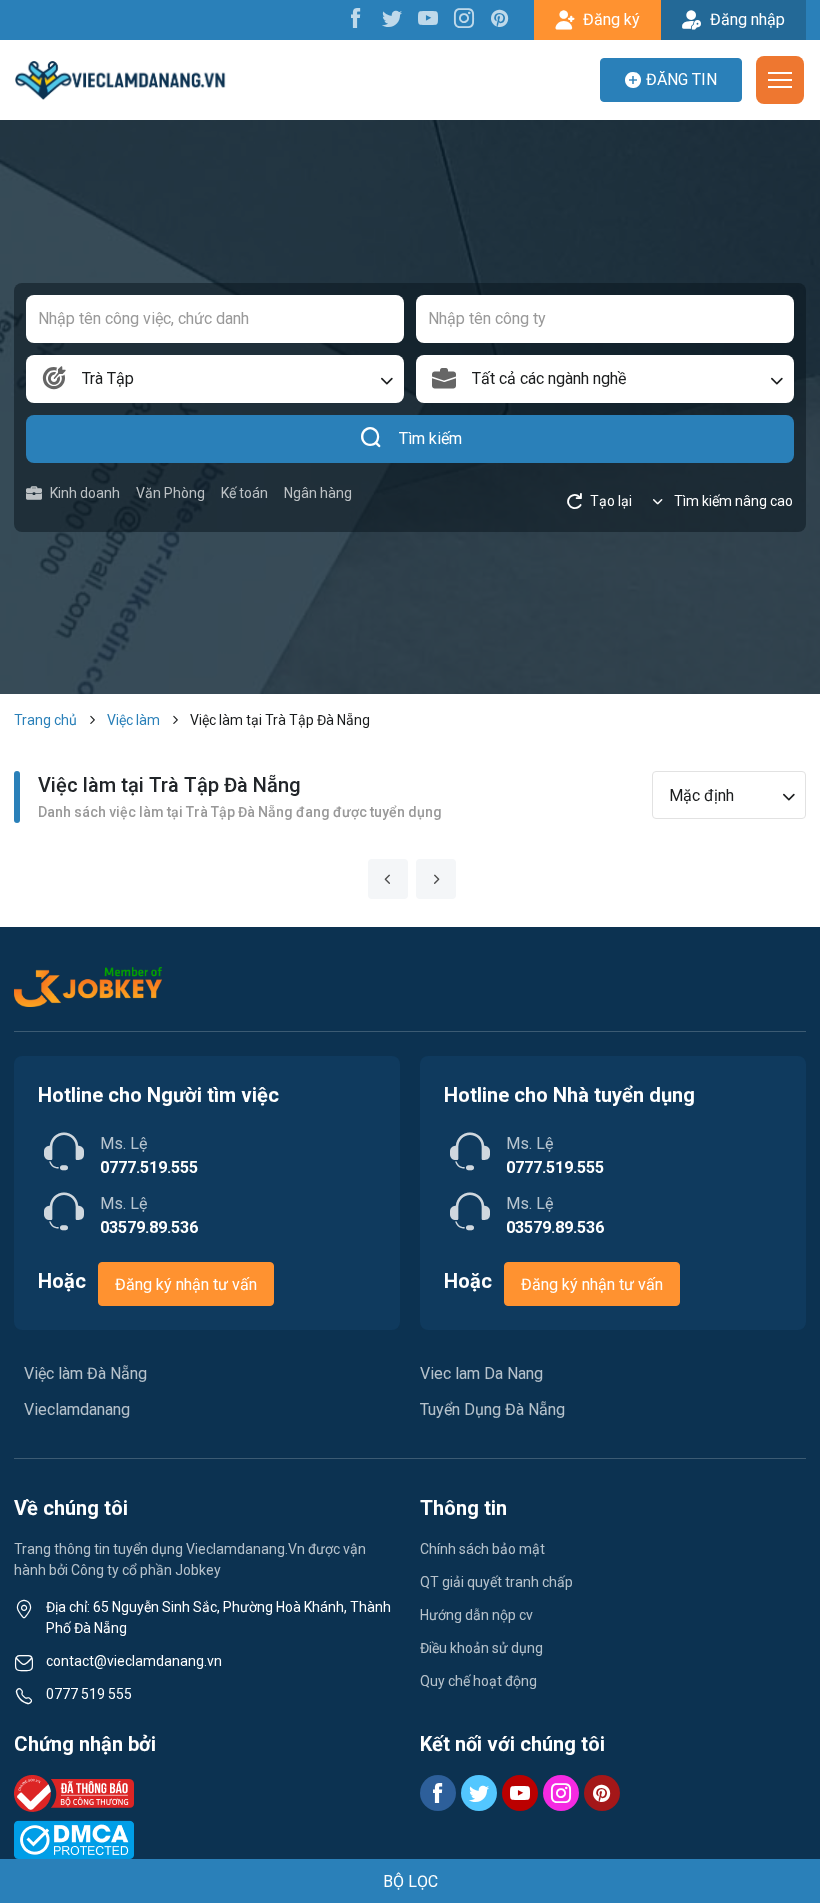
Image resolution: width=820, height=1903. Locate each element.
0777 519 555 (89, 1694)
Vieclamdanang (77, 1409)
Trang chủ (45, 720)
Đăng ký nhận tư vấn (186, 1284)
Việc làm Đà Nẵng (85, 1373)
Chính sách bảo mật (482, 1549)
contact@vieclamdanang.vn (134, 1661)
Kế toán (244, 493)
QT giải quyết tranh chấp (496, 1582)
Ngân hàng (318, 493)
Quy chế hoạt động (478, 1681)
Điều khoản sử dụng (481, 1648)
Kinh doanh (85, 493)
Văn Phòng (170, 493)
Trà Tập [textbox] (108, 378)
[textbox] (605, 379)
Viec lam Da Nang (481, 1373)
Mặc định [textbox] (701, 795)
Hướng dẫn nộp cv (476, 1615)
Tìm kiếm (430, 438)
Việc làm (133, 720)
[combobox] (215, 379)
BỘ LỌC (410, 1881)
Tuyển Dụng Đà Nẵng (492, 1409)
